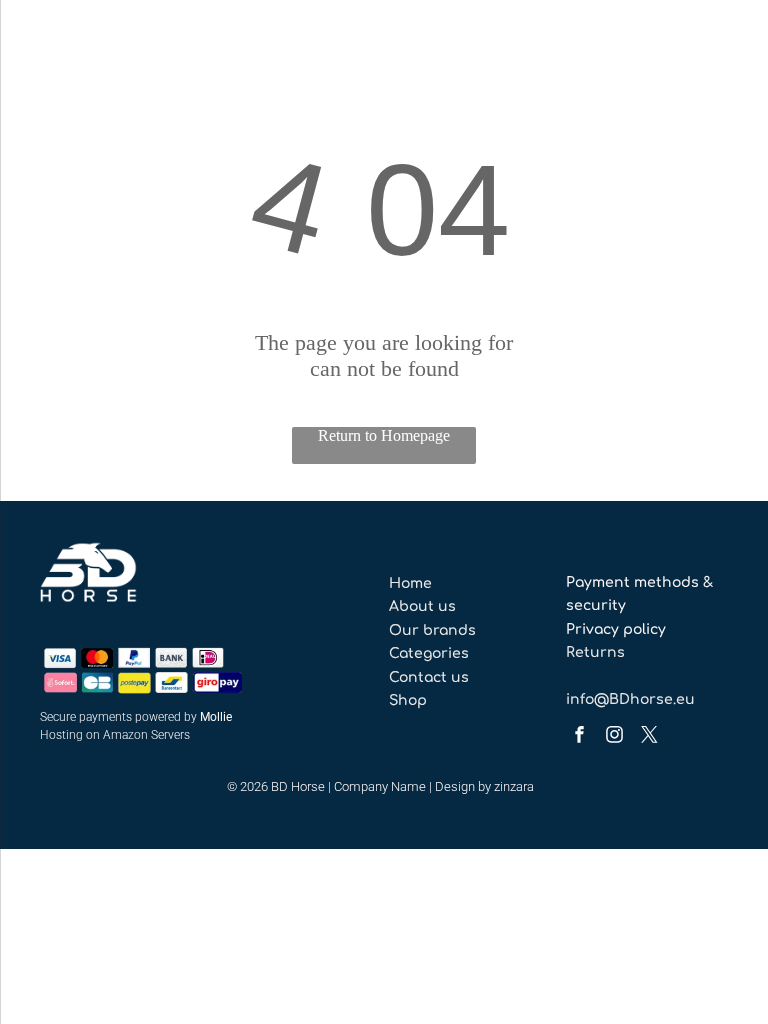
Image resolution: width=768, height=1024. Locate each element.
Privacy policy (616, 629)
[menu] (44, 63)
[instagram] (614, 736)
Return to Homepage (384, 435)
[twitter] (649, 736)
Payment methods (632, 582)
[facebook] (579, 736)
